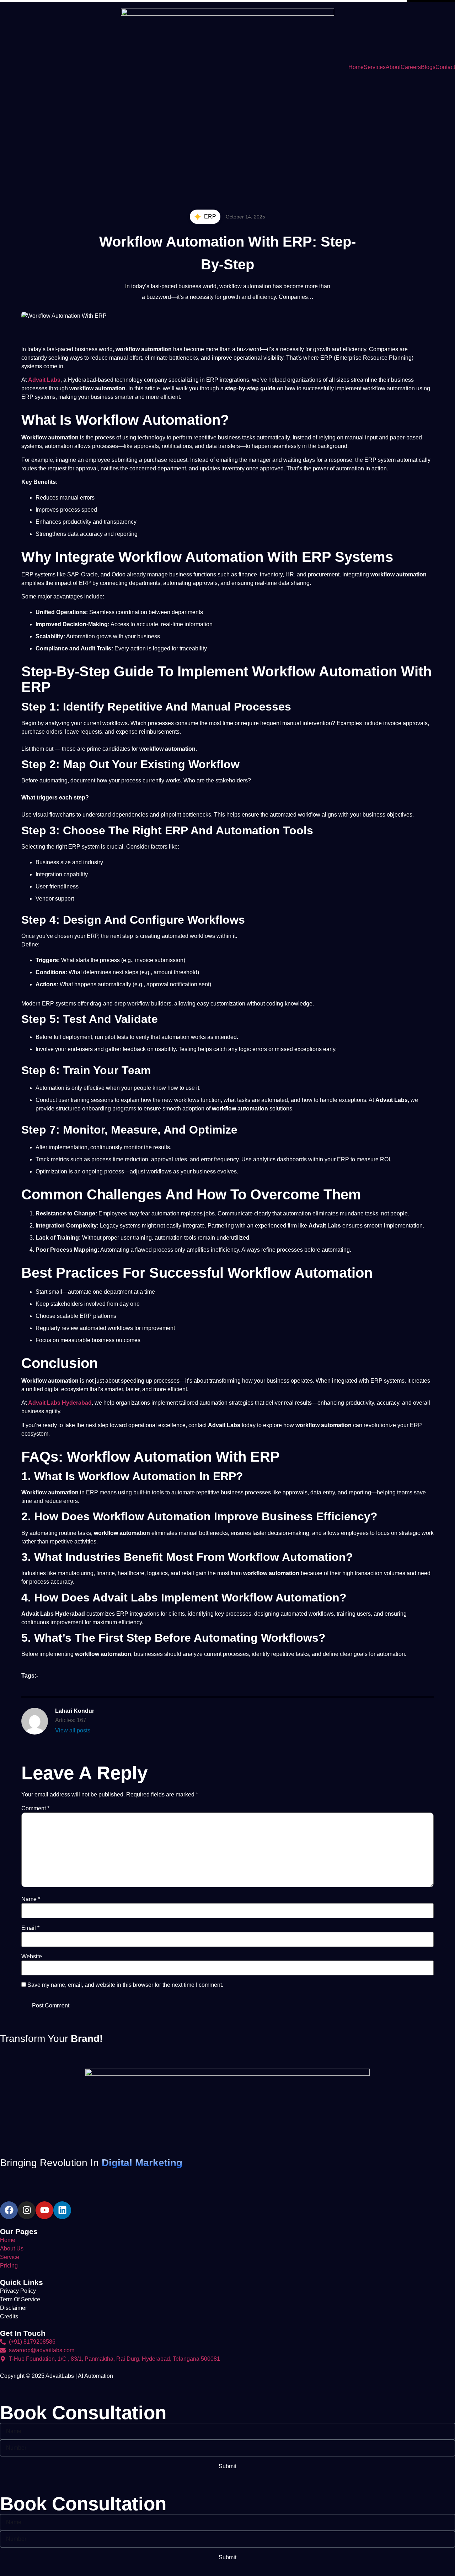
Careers (411, 67)
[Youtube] (44, 2210)
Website (32, 1957)
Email (30, 1928)
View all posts (73, 1730)
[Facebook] (9, 2210)
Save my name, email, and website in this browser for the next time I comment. (125, 1985)
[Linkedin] (62, 2210)
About (393, 67)
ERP (210, 217)
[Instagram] (27, 2210)
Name (31, 1899)
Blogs (428, 67)
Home (356, 67)
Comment (35, 1809)
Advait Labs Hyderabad (60, 1403)
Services (375, 67)
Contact (445, 67)
